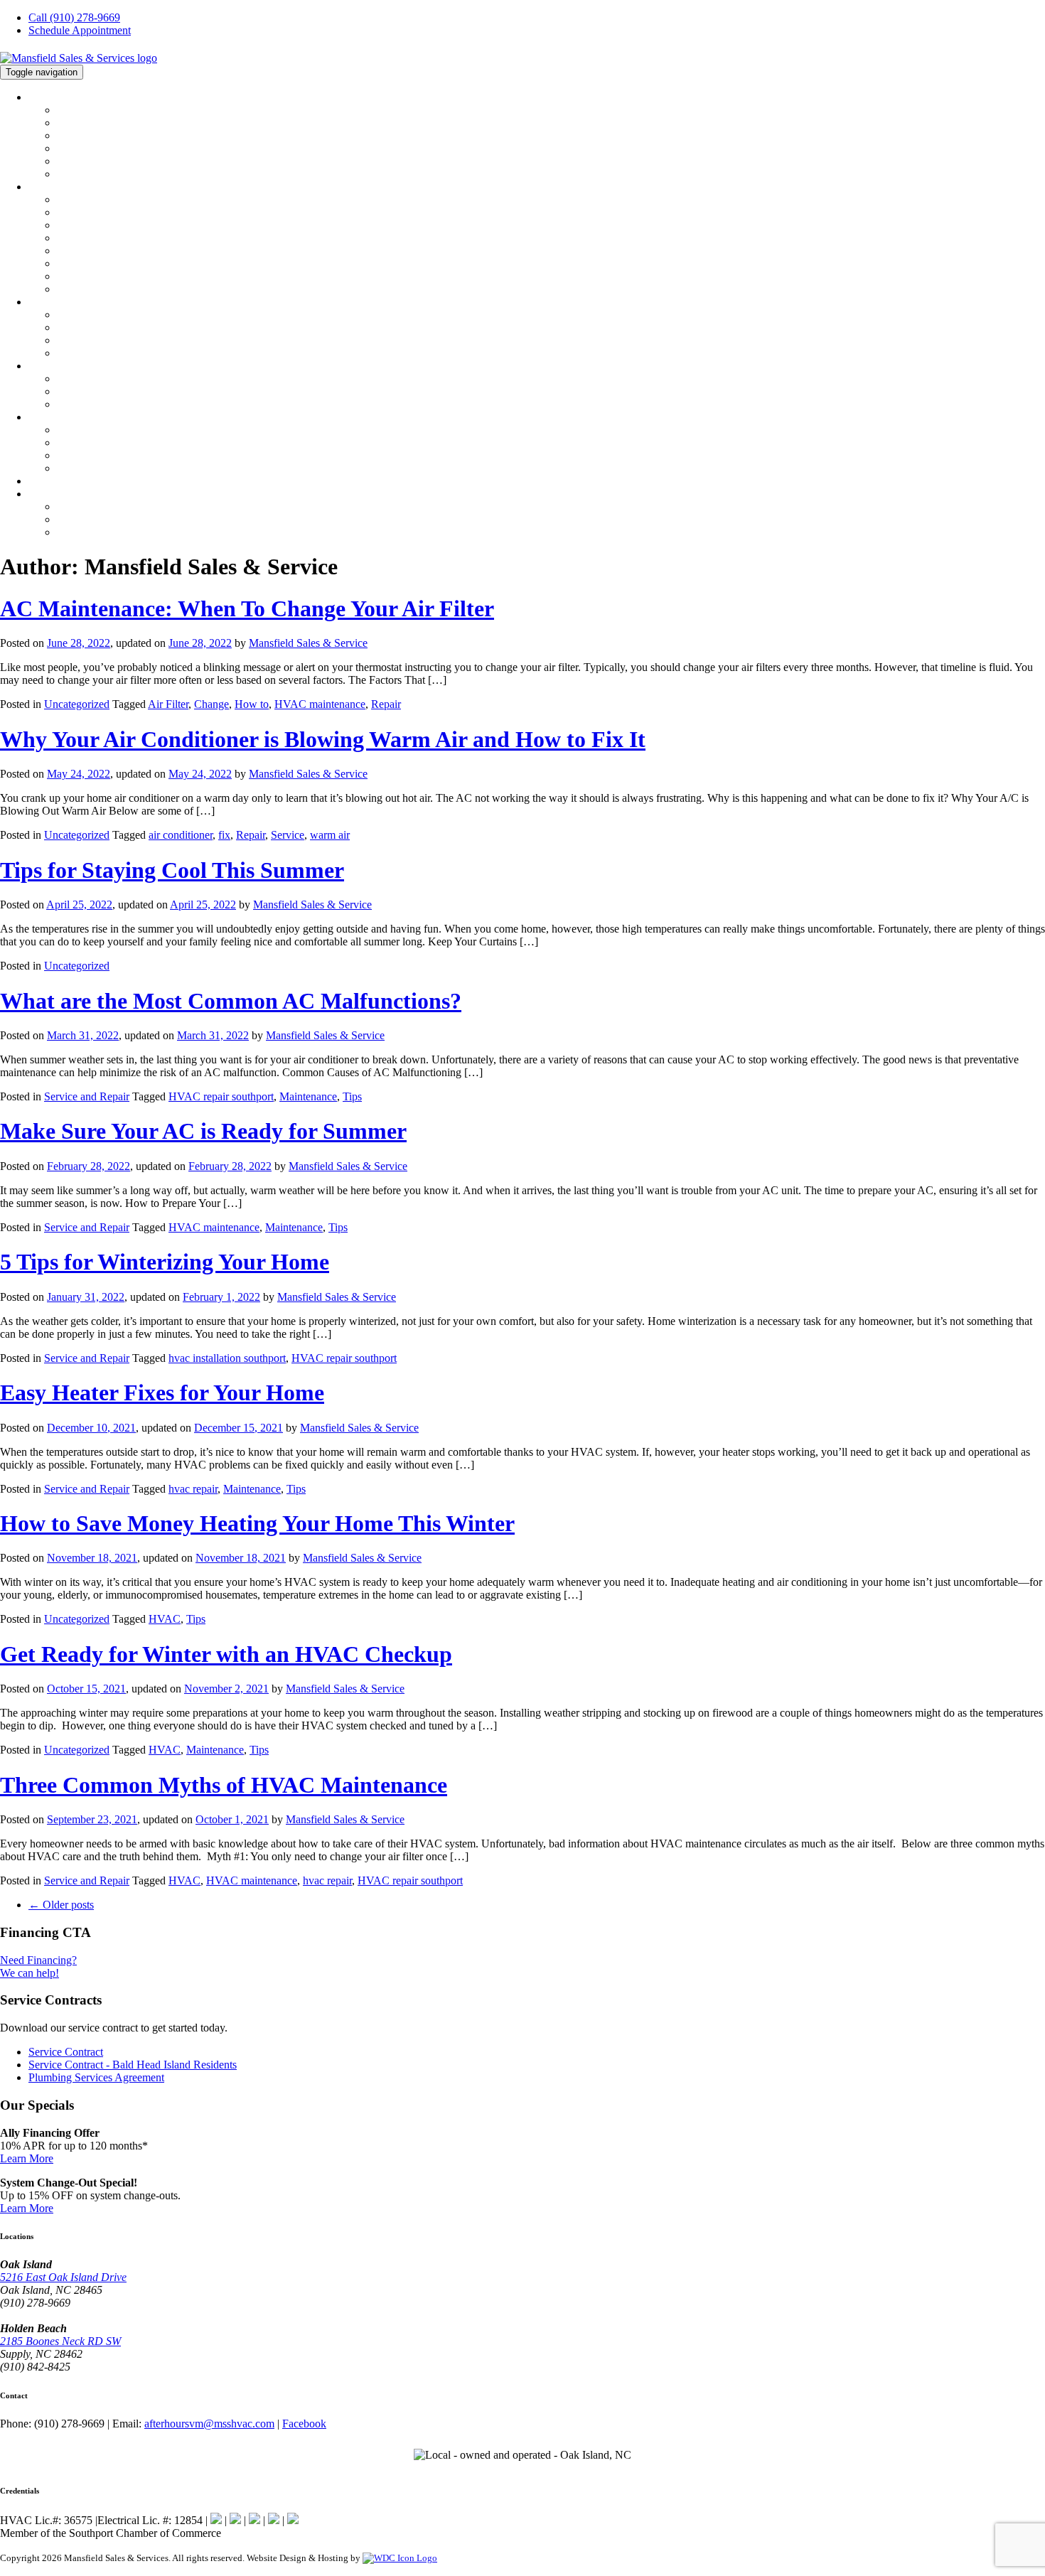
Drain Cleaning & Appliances (122, 404)
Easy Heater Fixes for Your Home (162, 1392)
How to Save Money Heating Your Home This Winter (257, 1523)
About (42, 97)
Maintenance (308, 1096)
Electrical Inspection (102, 340)
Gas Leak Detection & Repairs (124, 443)
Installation (81, 225)
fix (224, 835)
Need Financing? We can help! (38, 1966)
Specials (47, 481)
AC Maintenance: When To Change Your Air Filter (247, 608)
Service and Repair (87, 1096)
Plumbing (50, 366)
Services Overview (98, 200)
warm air (330, 835)
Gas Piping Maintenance (111, 468)
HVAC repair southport (221, 1096)
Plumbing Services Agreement (96, 2077)
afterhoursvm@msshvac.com (209, 2424)
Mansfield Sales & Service (308, 643)
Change (211, 704)
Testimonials (85, 149)
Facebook (304, 2424)
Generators (81, 353)
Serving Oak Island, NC (110, 507)
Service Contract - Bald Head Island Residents (133, 2065)
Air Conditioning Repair (111, 264)
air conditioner (181, 835)
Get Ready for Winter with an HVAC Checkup (226, 1654)
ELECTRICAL (61, 302)
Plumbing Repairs (96, 379)
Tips (352, 1096)
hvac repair (193, 1489)
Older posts (61, 1905)
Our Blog (77, 174)
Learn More (27, 2158)
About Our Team (94, 123)
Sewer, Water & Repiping (113, 392)
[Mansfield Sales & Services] (79, 58)
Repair (386, 704)
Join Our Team (90, 161)
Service (288, 835)
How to (252, 704)
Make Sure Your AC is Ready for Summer (203, 1131)
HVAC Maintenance (101, 238)
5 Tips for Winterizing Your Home (165, 1262)
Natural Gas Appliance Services (127, 456)
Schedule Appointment (80, 30)
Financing (79, 136)
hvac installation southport (227, 1358)
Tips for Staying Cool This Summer (172, 870)
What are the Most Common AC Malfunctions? (231, 1001)
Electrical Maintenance (107, 328)
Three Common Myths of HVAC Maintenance (224, 1785)
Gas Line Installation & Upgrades (131, 430)
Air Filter (168, 704)
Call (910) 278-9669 (74, 17)
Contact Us (53, 494)
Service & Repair (95, 213)
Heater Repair (87, 277)
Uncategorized (77, 704)
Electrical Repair (93, 315)
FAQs (69, 289)
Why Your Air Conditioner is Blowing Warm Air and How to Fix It (323, 739)
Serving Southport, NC (107, 532)
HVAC (43, 187)
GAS (39, 417)
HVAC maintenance (320, 704)
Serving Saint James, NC (112, 520)
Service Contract (66, 2052)
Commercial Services (104, 251)
